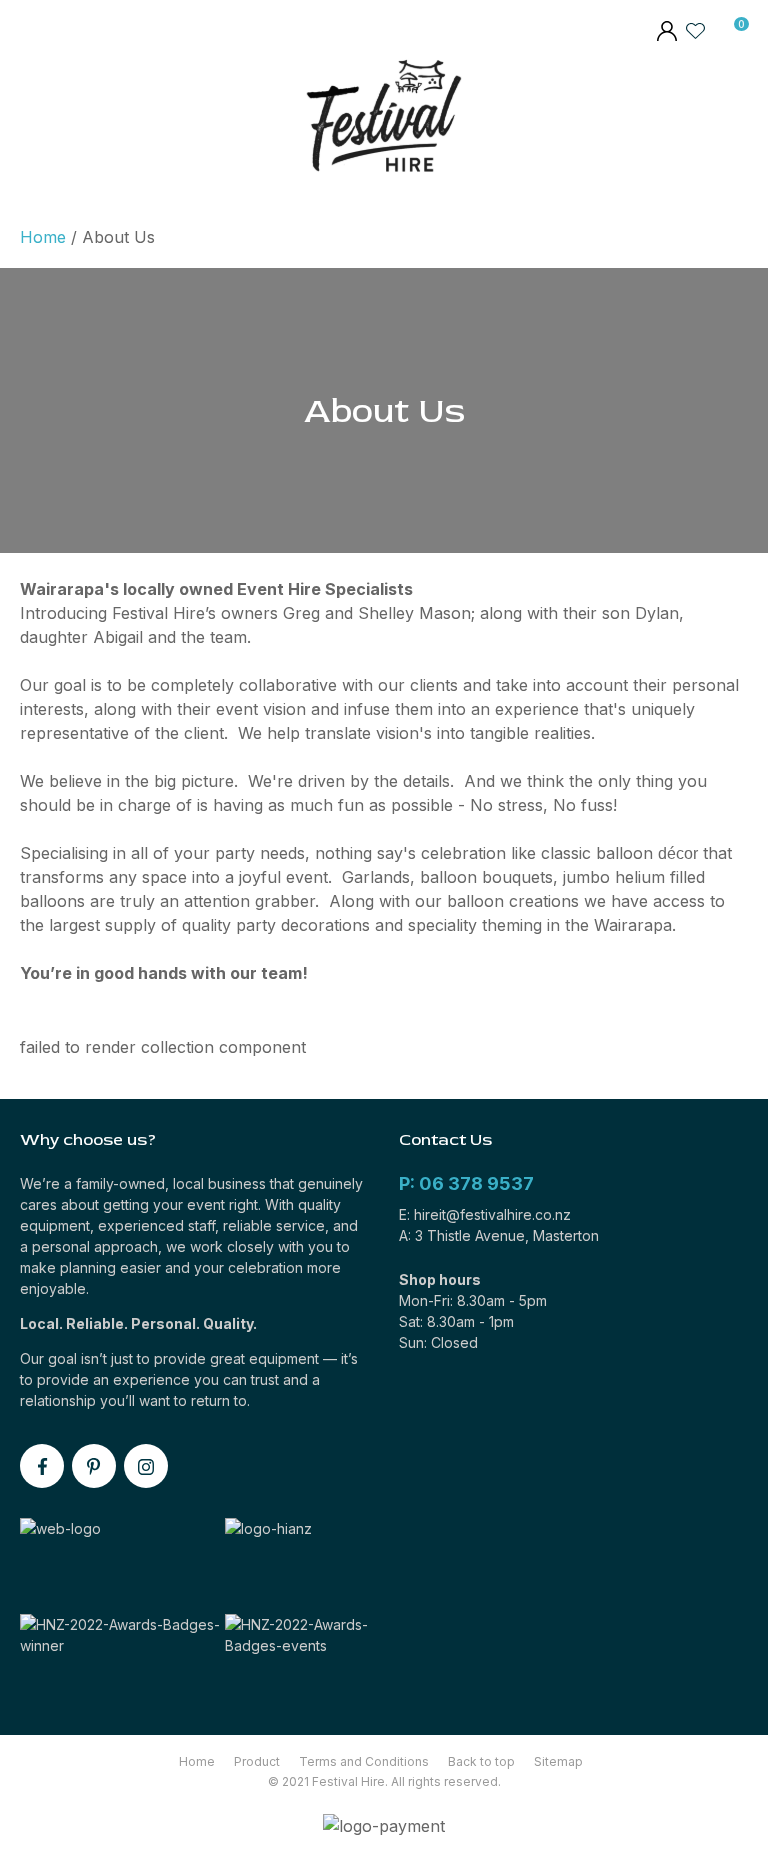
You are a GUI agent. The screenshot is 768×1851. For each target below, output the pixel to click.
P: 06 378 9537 (466, 1183)
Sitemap (558, 1761)
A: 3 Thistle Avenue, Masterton (499, 1235)
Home (43, 237)
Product (257, 1761)
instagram (146, 1466)
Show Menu (33, 120)
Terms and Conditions (364, 1761)
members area (666, 33)
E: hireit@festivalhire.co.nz (485, 1214)
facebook (42, 1466)
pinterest (94, 1466)
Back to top (481, 1761)
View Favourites (696, 30)
